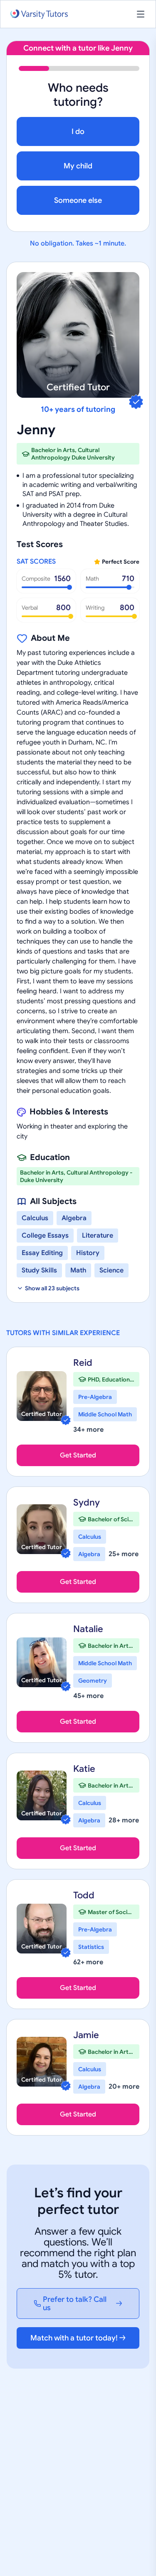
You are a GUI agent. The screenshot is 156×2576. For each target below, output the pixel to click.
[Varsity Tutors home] (39, 14)
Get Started (78, 1455)
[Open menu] (141, 14)
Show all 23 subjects (52, 1288)
